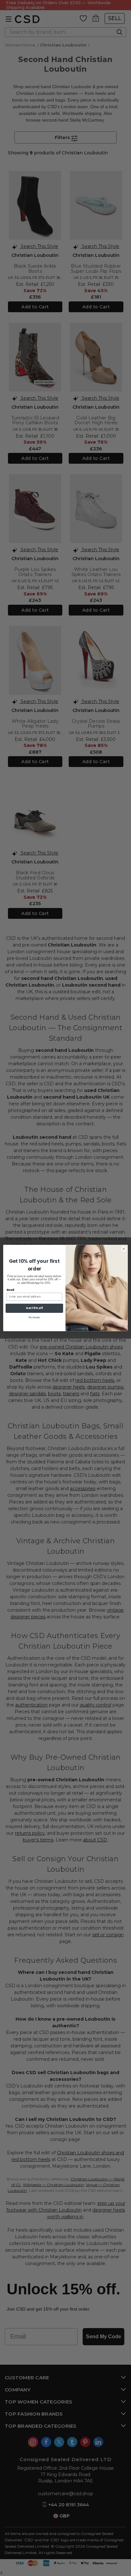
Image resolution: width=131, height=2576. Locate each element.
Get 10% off (34, 1308)
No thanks (34, 1317)
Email (10, 1290)
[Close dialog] (124, 1249)
